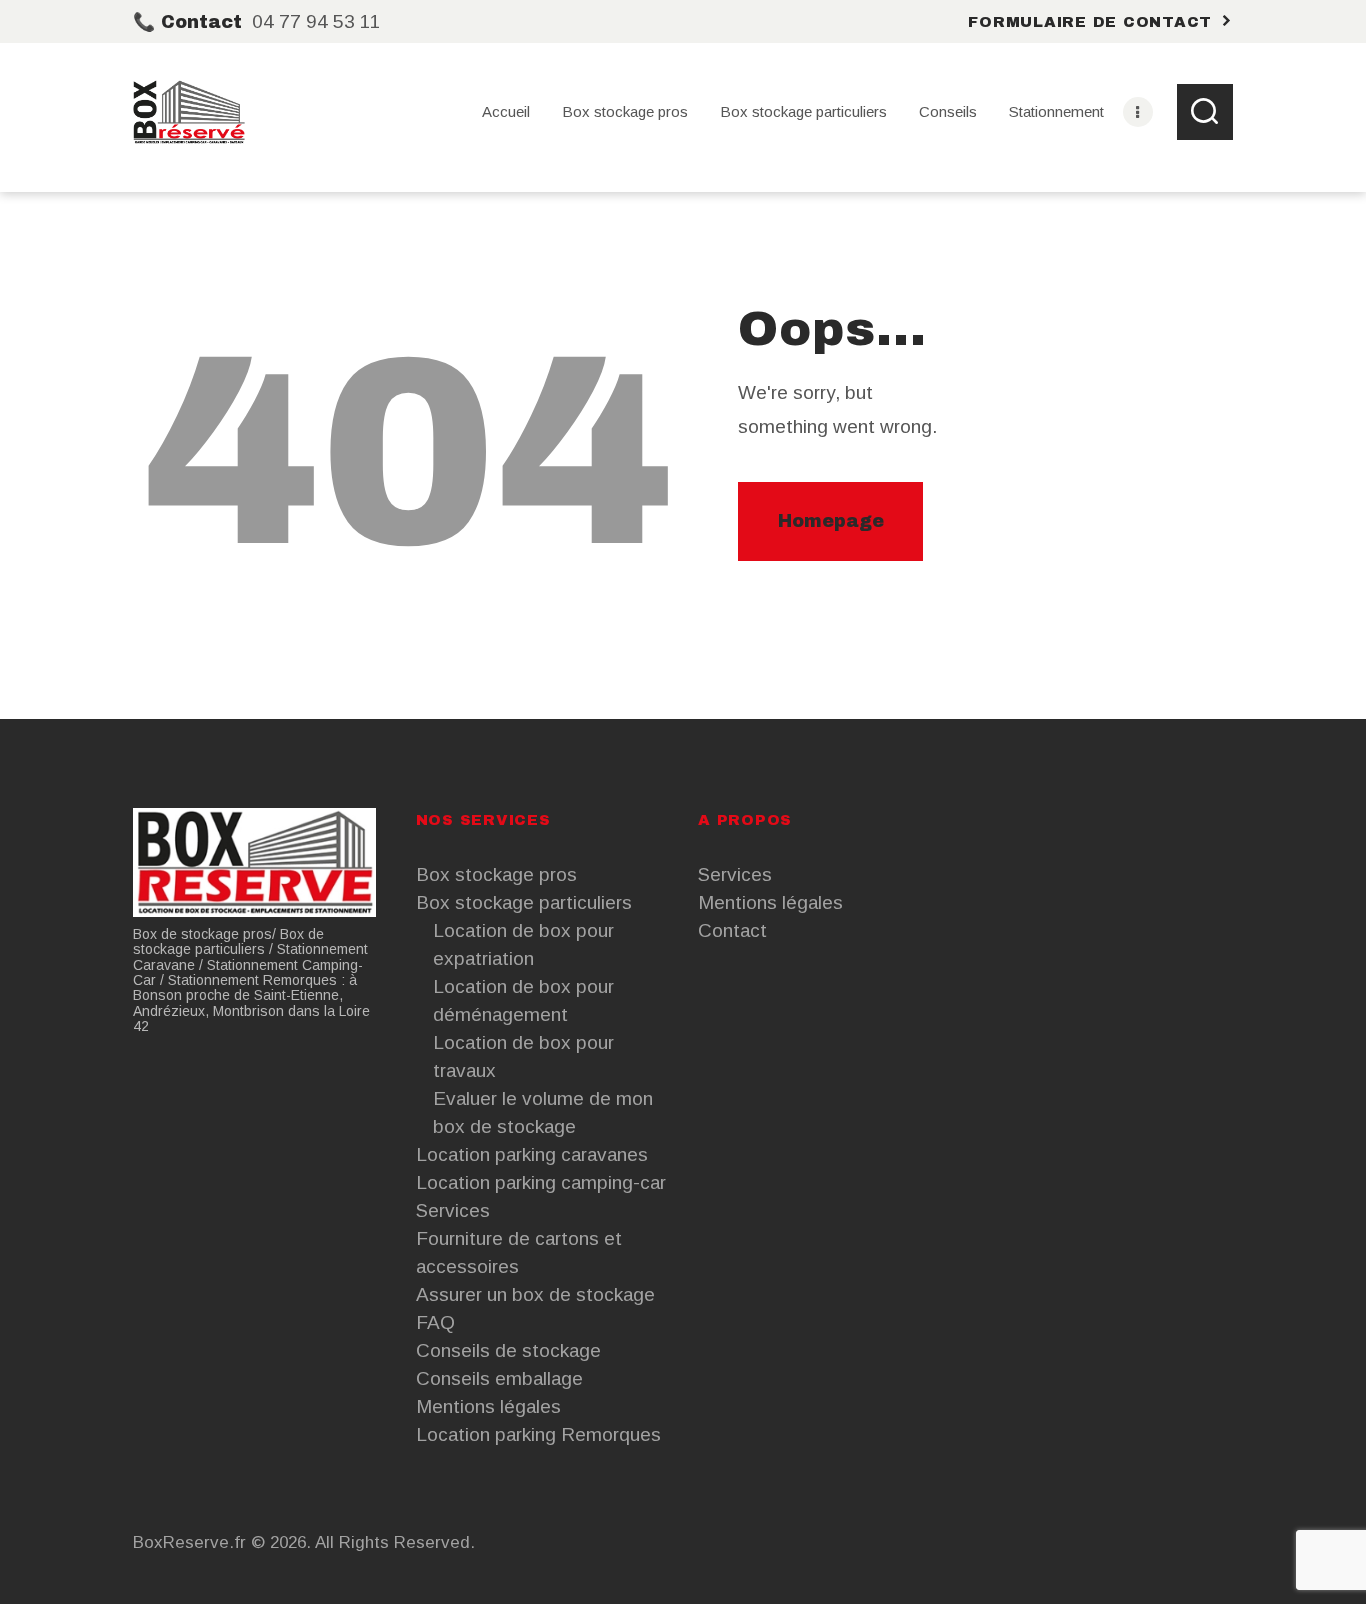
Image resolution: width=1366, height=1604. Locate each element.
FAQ (435, 1322)
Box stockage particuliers (524, 902)
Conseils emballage (499, 1378)
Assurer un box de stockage (535, 1294)
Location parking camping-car (541, 1182)
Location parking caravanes (532, 1154)
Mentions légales (488, 1406)
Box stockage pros (496, 874)
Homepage (831, 521)
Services (453, 1210)
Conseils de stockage (508, 1350)
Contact (732, 930)
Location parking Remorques (538, 1434)
